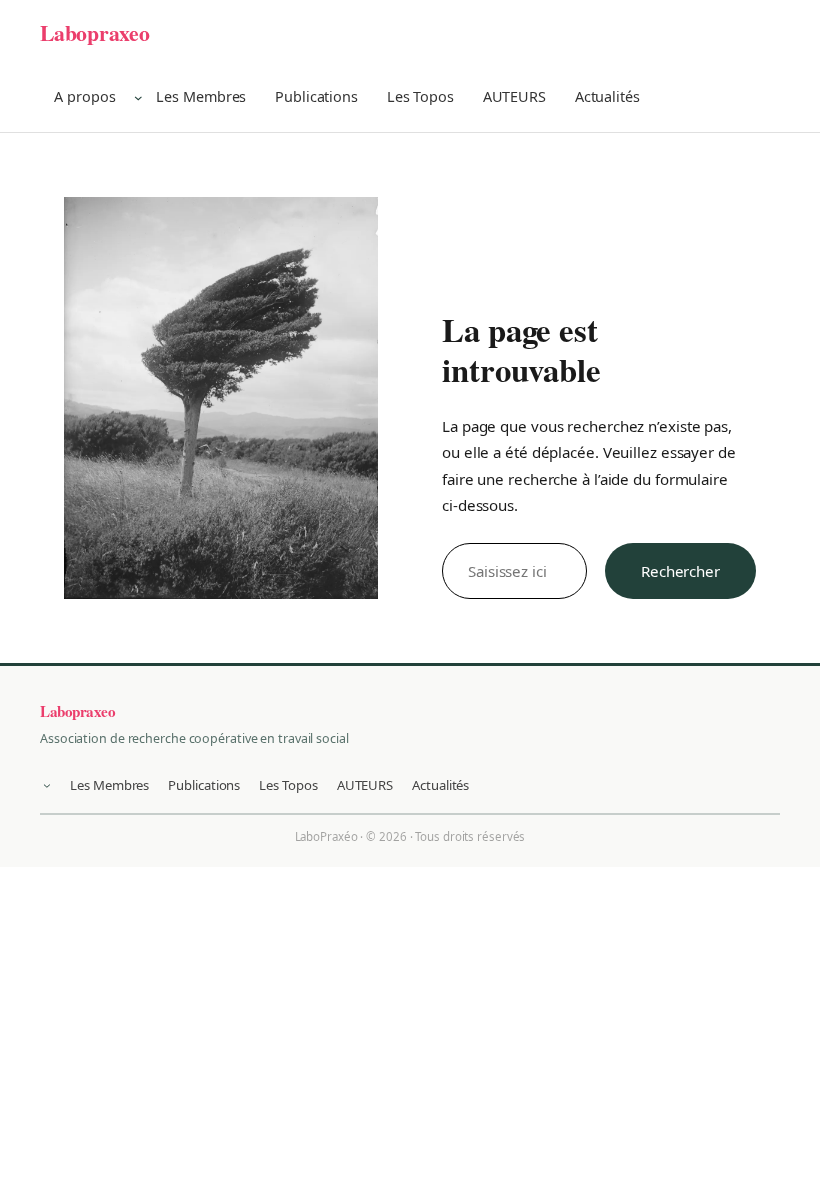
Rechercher (680, 571)
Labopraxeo (95, 32)
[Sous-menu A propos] (138, 97)
